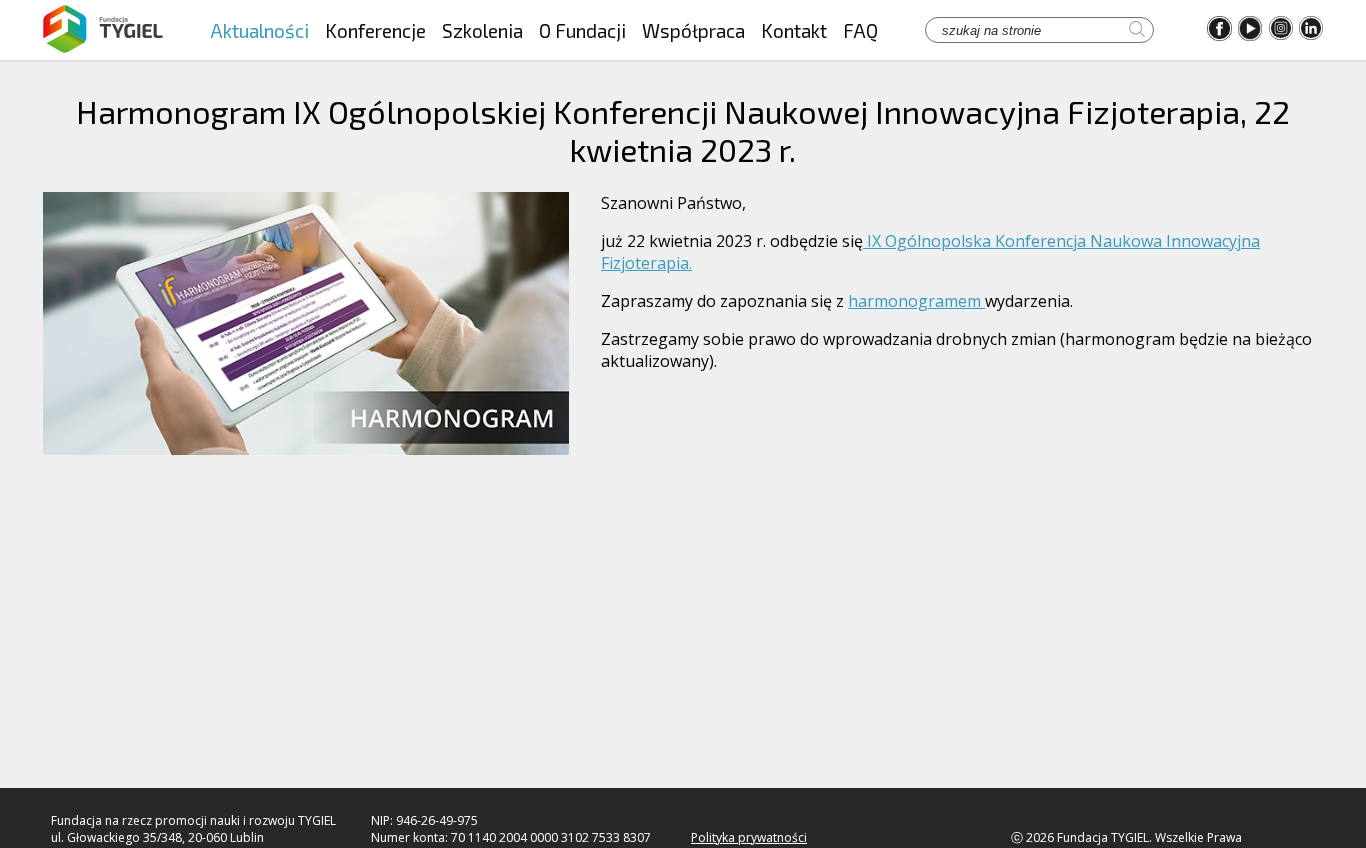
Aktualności (259, 30)
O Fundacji (582, 30)
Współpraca (693, 30)
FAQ (860, 30)
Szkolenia (482, 30)
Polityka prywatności (749, 837)
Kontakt (794, 30)
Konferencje (375, 30)
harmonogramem (916, 301)
